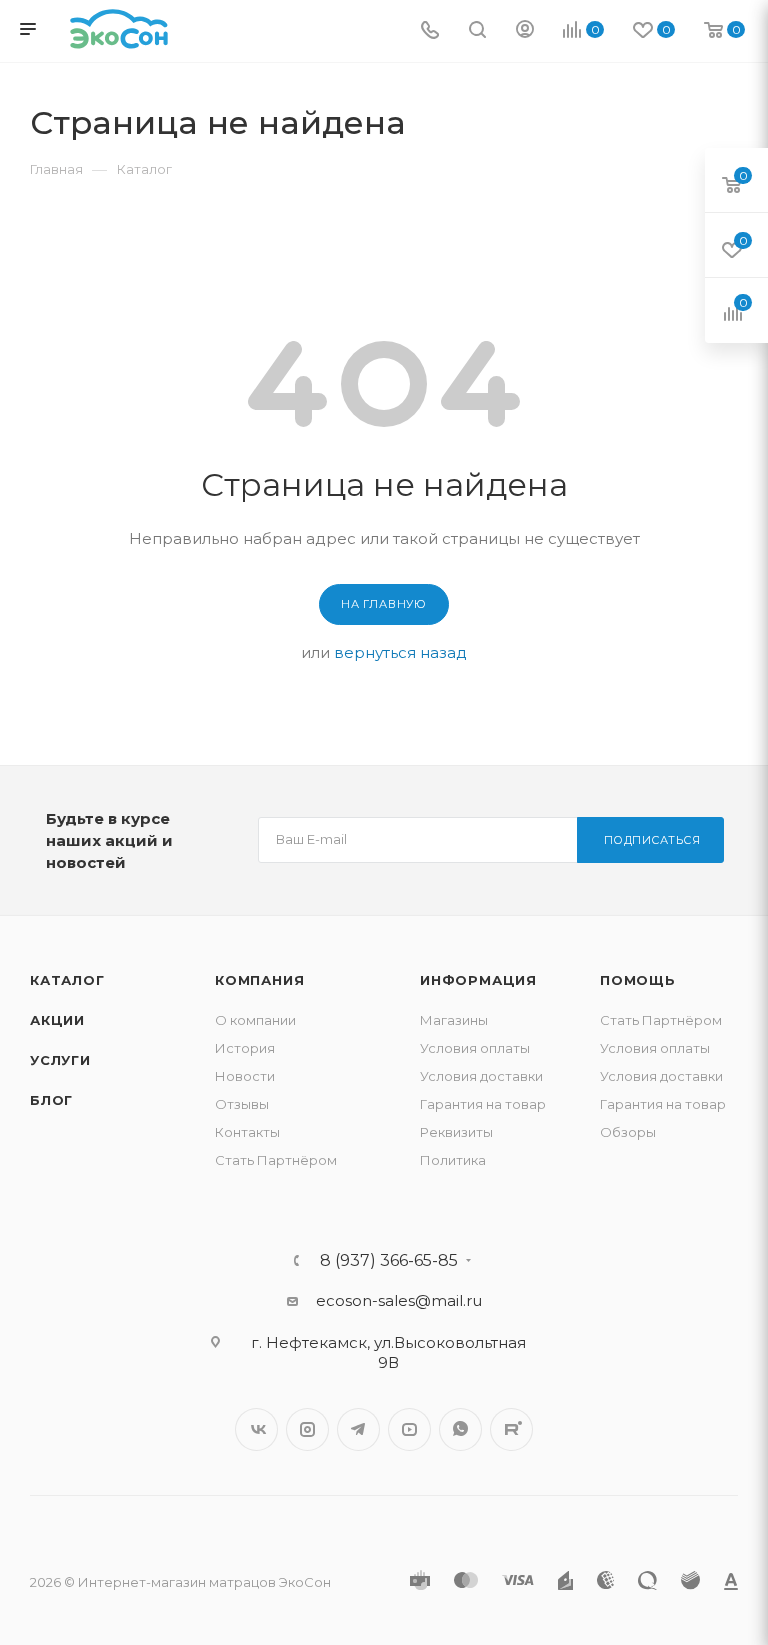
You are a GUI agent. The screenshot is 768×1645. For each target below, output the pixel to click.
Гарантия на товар (483, 1104)
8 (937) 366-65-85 (389, 1261)
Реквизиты (456, 1132)
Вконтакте (256, 1429)
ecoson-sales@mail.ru (399, 1300)
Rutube (511, 1429)
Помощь (638, 980)
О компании (255, 1020)
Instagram (307, 1429)
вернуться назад (400, 652)
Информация (478, 980)
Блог (51, 1100)
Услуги (60, 1060)
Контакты (247, 1132)
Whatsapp (460, 1429)
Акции (57, 1020)
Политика (453, 1160)
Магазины (454, 1020)
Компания (259, 980)
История (245, 1048)
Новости (245, 1076)
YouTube (409, 1429)
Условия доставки (481, 1076)
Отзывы (242, 1104)
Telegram (358, 1429)
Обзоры (628, 1132)
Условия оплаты (475, 1048)
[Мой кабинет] (525, 31)
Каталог (67, 980)
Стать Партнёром (276, 1160)
